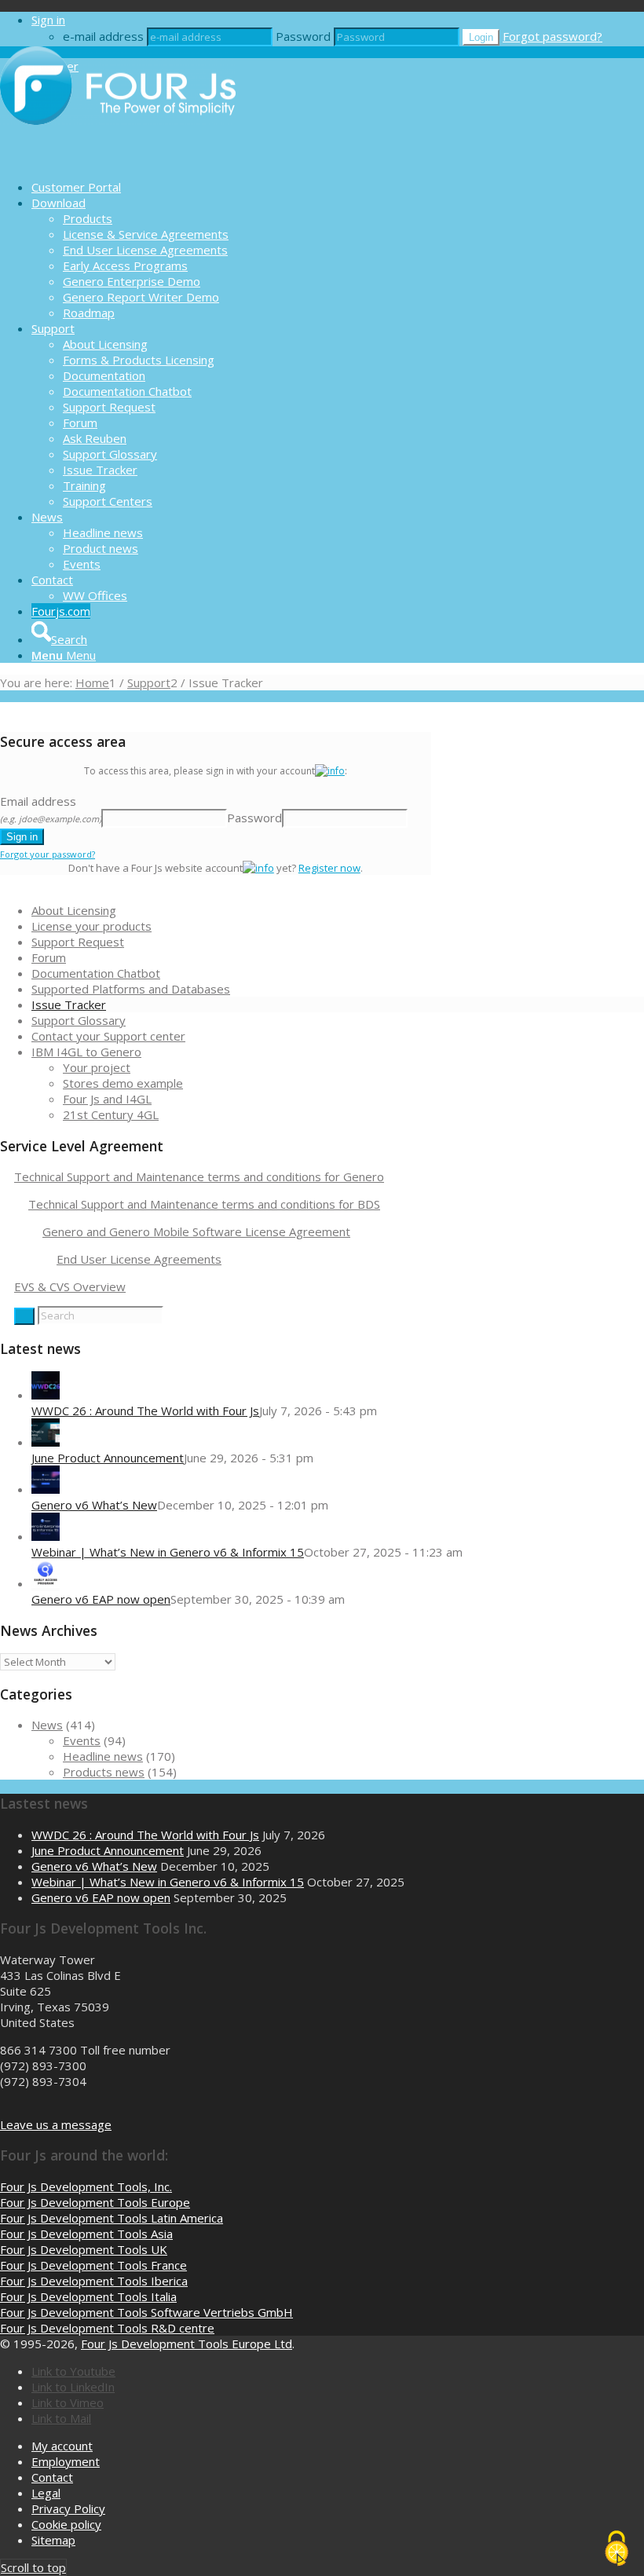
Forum (49, 957)
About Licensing (74, 910)
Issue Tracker (69, 1004)
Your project (97, 1067)
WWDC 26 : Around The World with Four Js (145, 1411)
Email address (51, 809)
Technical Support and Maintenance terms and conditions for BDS (204, 1204)
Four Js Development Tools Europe (95, 2202)
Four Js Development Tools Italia (88, 2296)
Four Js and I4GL (107, 1099)
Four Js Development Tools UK (84, 2249)
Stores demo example (123, 1083)
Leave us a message (56, 2124)
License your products (91, 926)
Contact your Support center (108, 1036)
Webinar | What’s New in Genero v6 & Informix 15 (168, 1552)
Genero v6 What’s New (94, 1505)
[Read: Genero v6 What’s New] (46, 1489)
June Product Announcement (108, 1458)
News (47, 1725)
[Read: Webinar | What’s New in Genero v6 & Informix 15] (46, 1536)
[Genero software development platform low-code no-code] (118, 159)
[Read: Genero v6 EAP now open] (46, 1583)
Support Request (78, 942)
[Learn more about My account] (330, 771)
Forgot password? (553, 36)
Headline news (103, 1756)
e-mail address (103, 36)
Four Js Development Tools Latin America (112, 2218)
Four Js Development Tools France (93, 2265)
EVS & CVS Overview (70, 1286)
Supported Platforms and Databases (131, 989)
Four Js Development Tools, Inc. (86, 2186)
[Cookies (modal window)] (617, 2549)
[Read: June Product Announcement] (46, 1442)
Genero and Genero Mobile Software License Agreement (196, 1231)
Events (82, 1740)
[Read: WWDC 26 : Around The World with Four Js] (46, 1395)
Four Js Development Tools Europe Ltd (187, 2344)
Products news (104, 1772)
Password (303, 36)
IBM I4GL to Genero (86, 1052)
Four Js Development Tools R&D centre (107, 2328)
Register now (329, 868)
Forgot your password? (48, 854)
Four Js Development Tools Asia (86, 2234)
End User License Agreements (139, 1259)
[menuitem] (338, 187)
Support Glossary (79, 1020)
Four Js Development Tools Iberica (94, 2281)
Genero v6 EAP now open (101, 1599)
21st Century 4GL (111, 1114)
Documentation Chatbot (96, 973)
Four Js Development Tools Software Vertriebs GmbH (146, 2312)
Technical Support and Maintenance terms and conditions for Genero (199, 1176)
